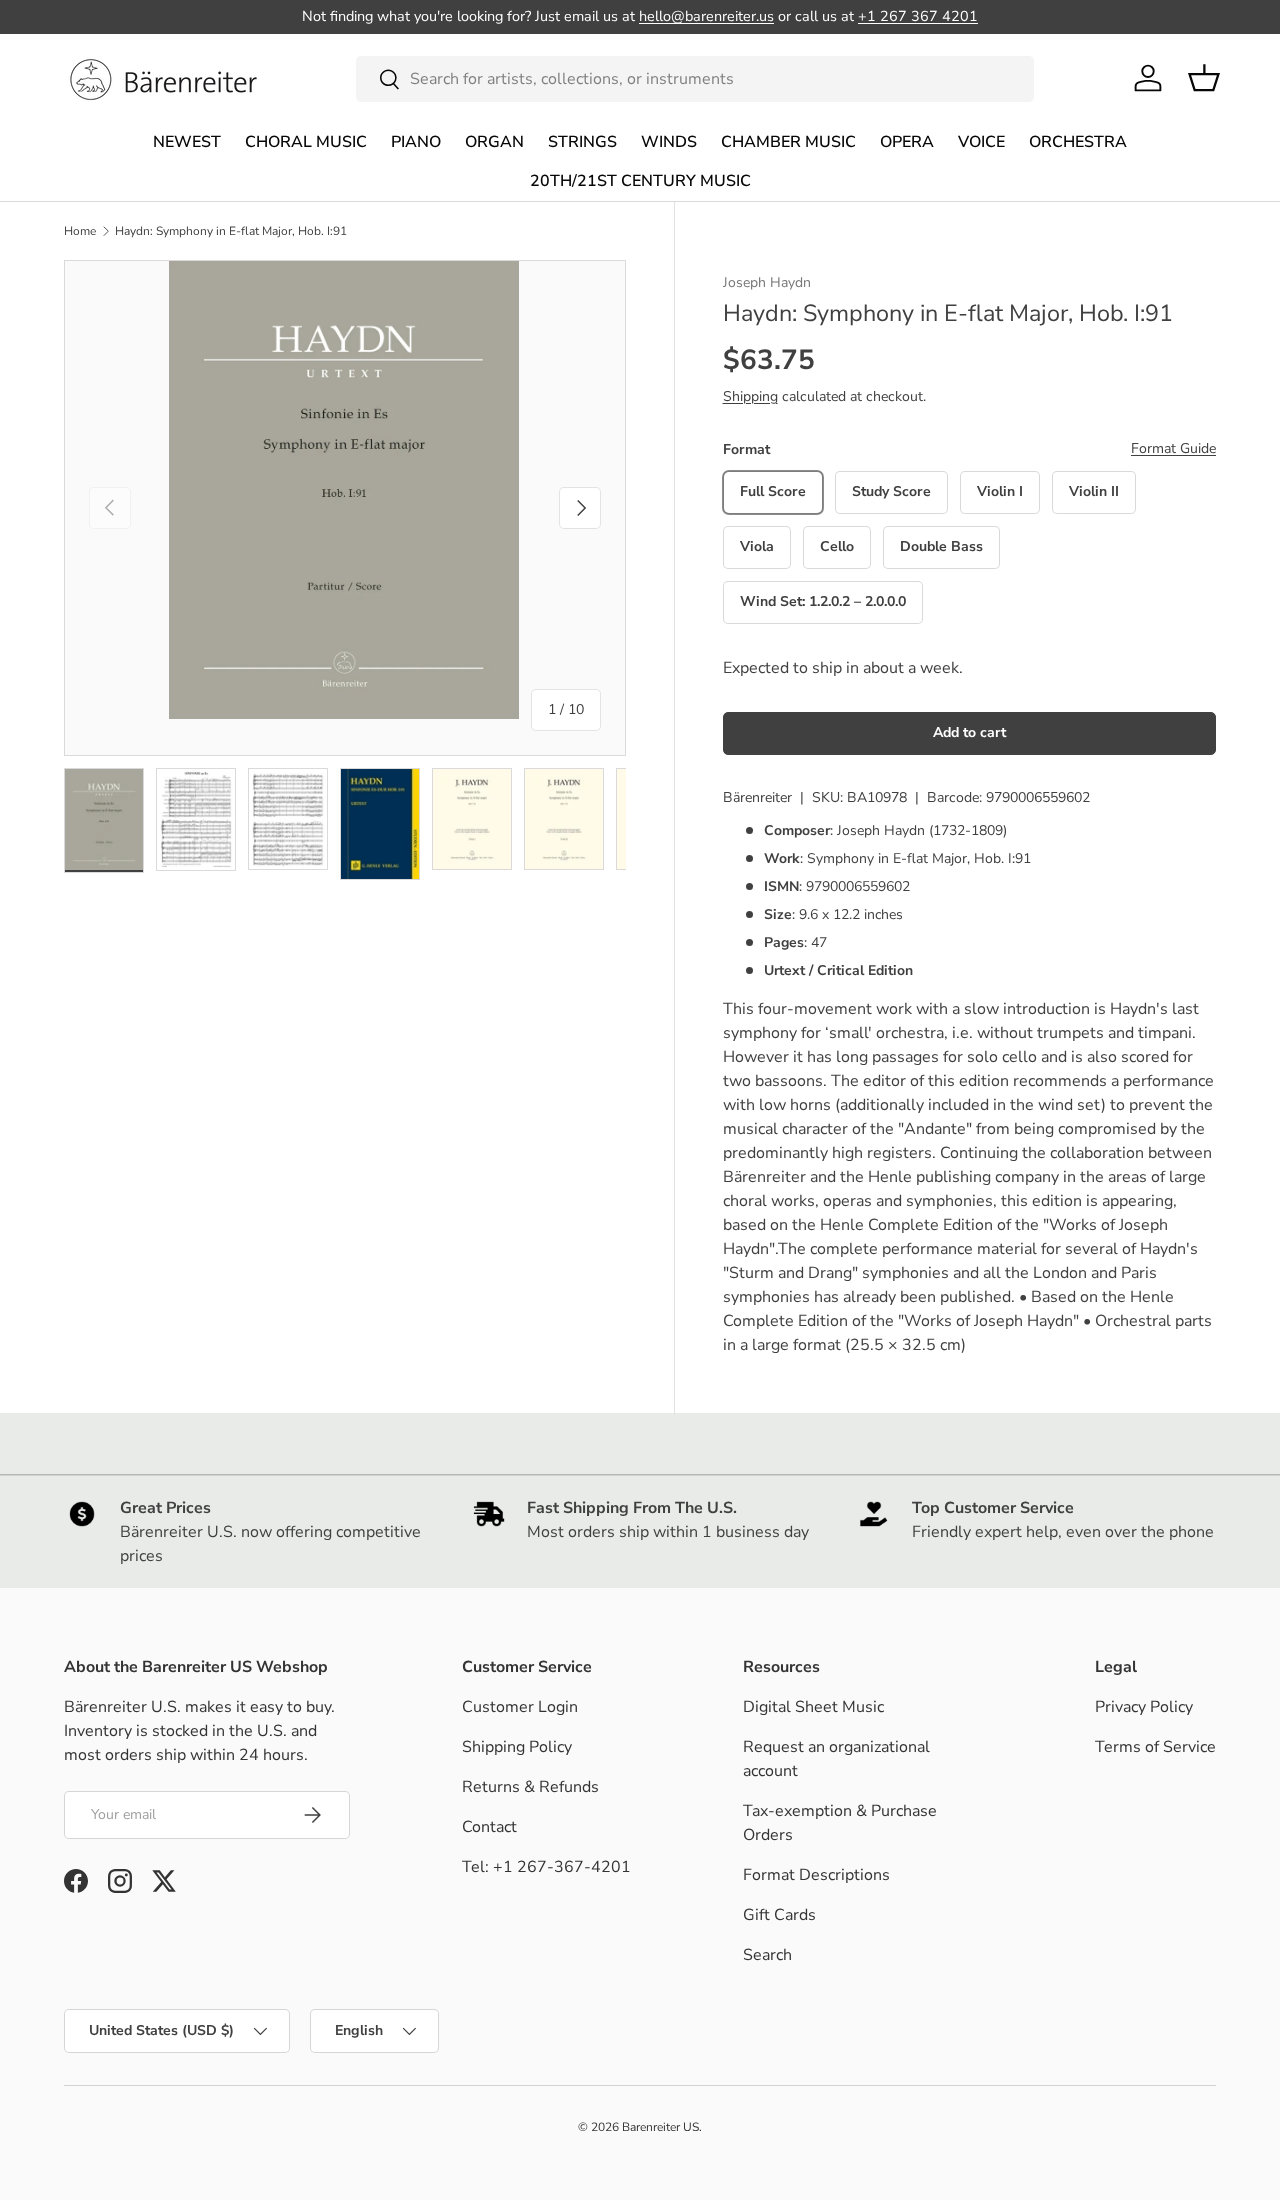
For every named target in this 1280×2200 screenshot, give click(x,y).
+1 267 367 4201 (918, 16)
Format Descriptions (816, 1875)
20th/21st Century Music (640, 181)
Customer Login (520, 1707)
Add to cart (969, 732)
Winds (669, 142)
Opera (907, 142)
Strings (582, 142)
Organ (494, 142)
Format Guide (1173, 448)
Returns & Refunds (530, 1787)
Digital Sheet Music (813, 1707)
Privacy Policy (1144, 1707)
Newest (187, 142)
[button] (1204, 78)
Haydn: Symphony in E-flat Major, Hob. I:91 (231, 231)
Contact (489, 1827)
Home (80, 231)
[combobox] (695, 79)
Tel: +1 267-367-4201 (546, 1867)
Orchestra (1078, 142)
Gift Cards (779, 1915)
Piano (416, 142)
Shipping (750, 396)
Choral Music (306, 142)
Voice (981, 142)
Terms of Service (1155, 1747)
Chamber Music (788, 142)
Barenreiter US (660, 2127)
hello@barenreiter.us (706, 16)
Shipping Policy (517, 1747)
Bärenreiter (757, 797)
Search (767, 1955)
